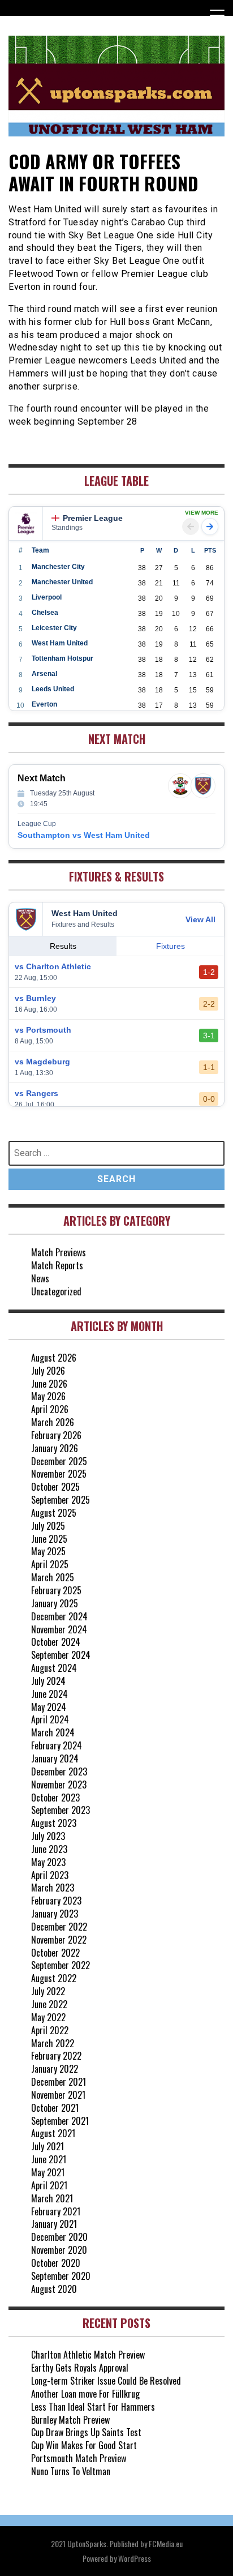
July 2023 (48, 1836)
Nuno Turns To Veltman (71, 2471)
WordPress (135, 2558)
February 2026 (56, 1435)
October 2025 (55, 1487)
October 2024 (56, 1642)
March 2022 (53, 2043)
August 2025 (54, 1513)
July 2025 (48, 1526)
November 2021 (58, 2095)
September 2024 (61, 1655)
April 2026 (50, 1409)
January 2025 (55, 1603)
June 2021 (49, 2159)
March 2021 (52, 2198)
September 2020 (61, 2276)
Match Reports (57, 1265)
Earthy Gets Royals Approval (80, 2368)
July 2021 (48, 2146)
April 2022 (50, 2030)
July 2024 (48, 1681)
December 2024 (59, 1616)
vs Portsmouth (43, 1030)
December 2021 (59, 2082)
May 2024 (49, 1707)
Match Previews (59, 1252)
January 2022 (55, 2069)
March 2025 (53, 1577)
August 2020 (54, 2289)
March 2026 (53, 1422)
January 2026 (55, 1448)
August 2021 (53, 2133)
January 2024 (55, 1758)
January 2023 (55, 1914)
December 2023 (59, 1771)
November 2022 (59, 1940)
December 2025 (59, 1461)
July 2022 (48, 1991)
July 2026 (48, 1371)
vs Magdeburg (42, 1062)
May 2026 (48, 1396)
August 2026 (54, 1358)
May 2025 (48, 1551)
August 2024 (54, 1668)
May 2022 (48, 2017)
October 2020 (56, 2263)
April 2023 (50, 1875)
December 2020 (59, 2237)
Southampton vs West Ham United (84, 835)
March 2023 (53, 1888)
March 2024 (53, 1732)
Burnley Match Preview (70, 2420)
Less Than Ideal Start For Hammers (93, 2407)
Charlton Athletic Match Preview (88, 2355)
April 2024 (50, 1719)
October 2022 (55, 1953)
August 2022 (54, 1978)
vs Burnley (35, 998)
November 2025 (59, 1474)
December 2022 (59, 1927)
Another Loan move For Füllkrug (85, 2394)
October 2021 (55, 2108)
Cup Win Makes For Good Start (84, 2445)
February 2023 (56, 1901)
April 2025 (50, 1564)
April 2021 (49, 2185)
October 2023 (55, 1798)
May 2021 (48, 2172)
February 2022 (56, 2056)
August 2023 (54, 1823)
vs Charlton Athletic (53, 966)
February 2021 (56, 2211)
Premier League (93, 518)
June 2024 (49, 1694)
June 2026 (49, 1384)
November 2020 (59, 2250)
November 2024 (59, 1629)
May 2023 (48, 1862)
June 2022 (49, 2004)
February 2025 (56, 1590)
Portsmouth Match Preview (79, 2458)
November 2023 (59, 1785)
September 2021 (60, 2121)
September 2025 (61, 1500)
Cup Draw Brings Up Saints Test (86, 2432)
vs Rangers (36, 1093)
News (40, 1278)
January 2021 (54, 2224)
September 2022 (61, 1965)
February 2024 (57, 1745)
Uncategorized (56, 1291)
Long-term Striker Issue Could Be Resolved (106, 2381)
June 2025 (49, 1539)
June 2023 (49, 1849)
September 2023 (61, 1810)
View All (200, 919)
